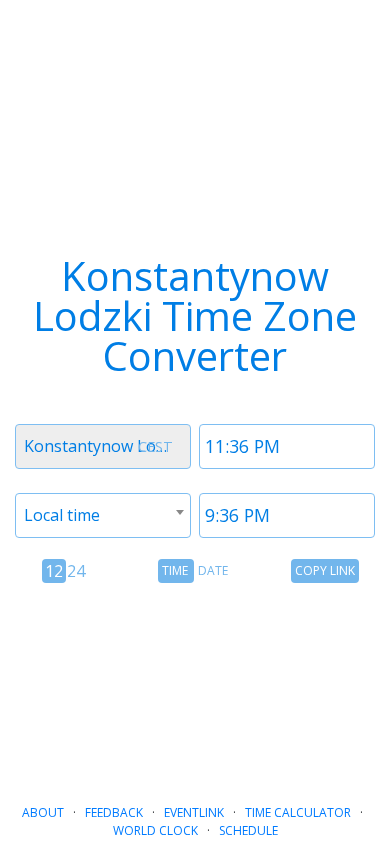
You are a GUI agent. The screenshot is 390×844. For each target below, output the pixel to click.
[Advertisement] (195, 685)
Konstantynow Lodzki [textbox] (105, 446)
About (43, 812)
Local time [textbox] (62, 515)
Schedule (248, 830)
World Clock (155, 830)
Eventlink (194, 812)
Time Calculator (298, 812)
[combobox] (103, 446)
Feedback (114, 812)
